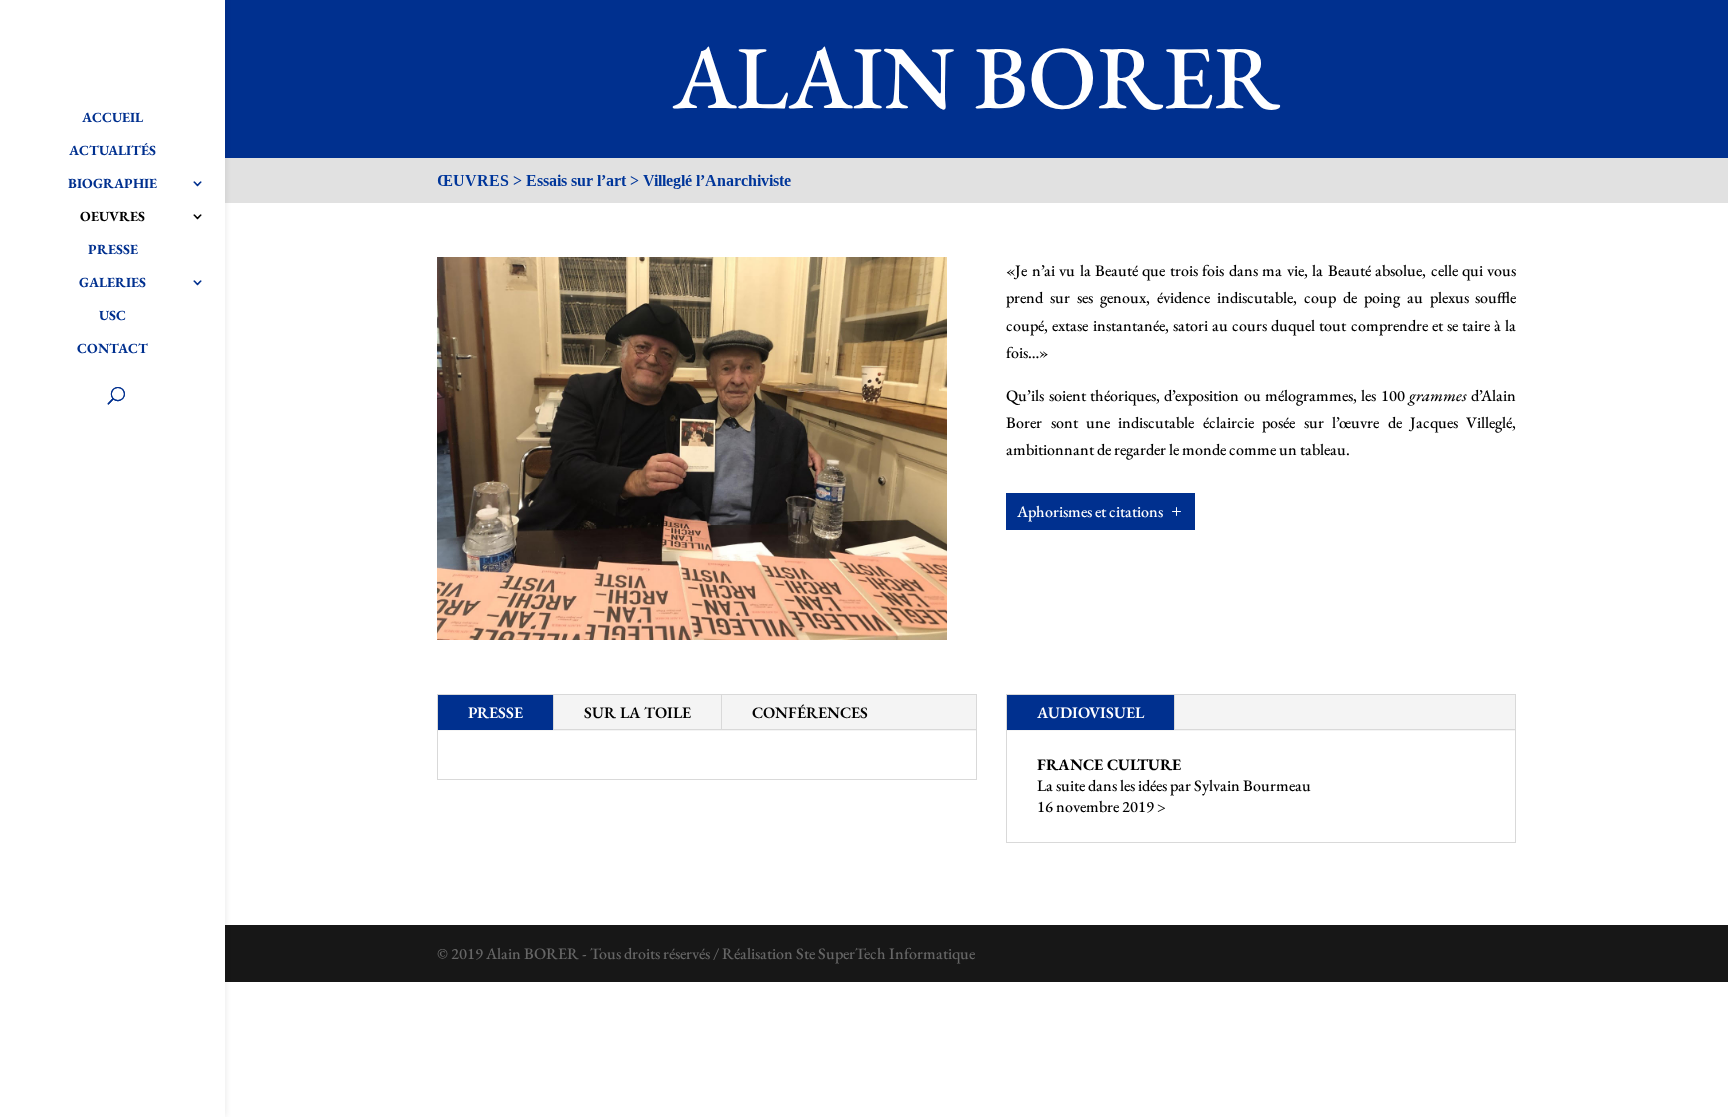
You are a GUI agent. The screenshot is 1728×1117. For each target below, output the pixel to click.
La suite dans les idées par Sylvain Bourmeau (1174, 785)
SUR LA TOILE (637, 712)
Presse (113, 250)
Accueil (112, 118)
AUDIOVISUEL (1090, 712)
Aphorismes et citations (1090, 511)
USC (112, 316)
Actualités (112, 151)
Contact (112, 349)
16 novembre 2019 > (1101, 806)
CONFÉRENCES (810, 712)
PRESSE (495, 712)
